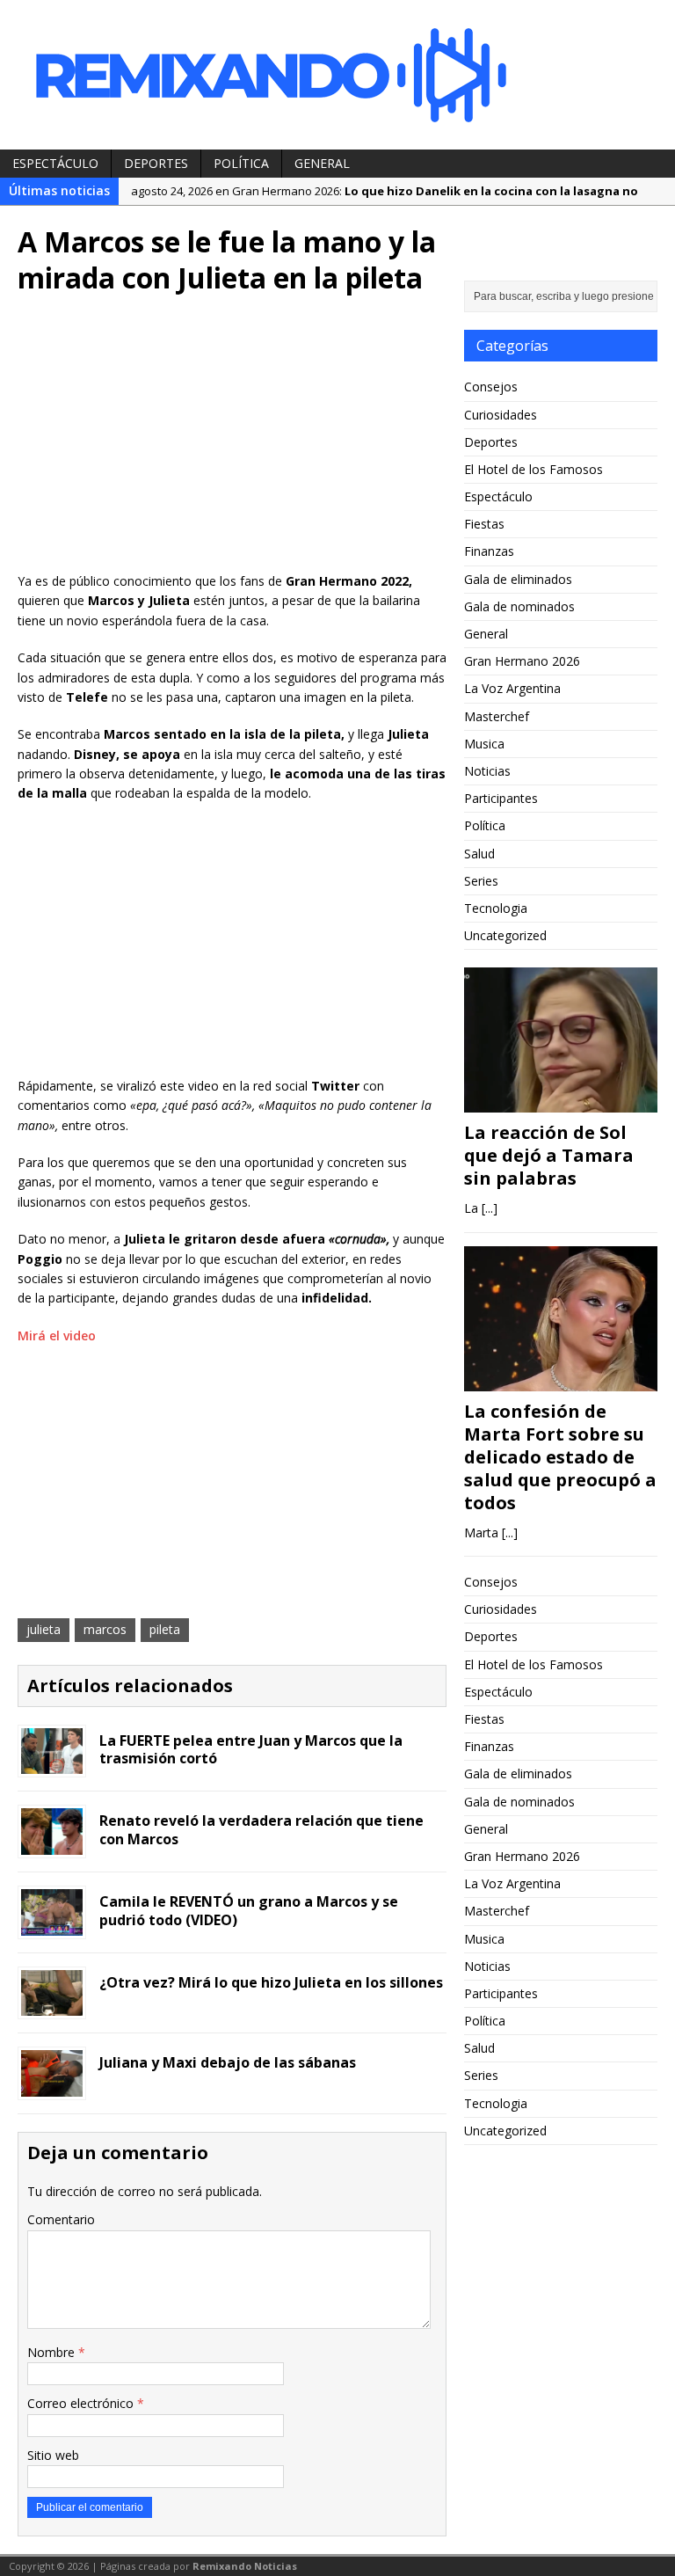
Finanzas (489, 551)
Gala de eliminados (518, 579)
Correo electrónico (82, 2403)
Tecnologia (496, 908)
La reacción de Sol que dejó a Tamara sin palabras (549, 1155)
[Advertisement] (232, 440)
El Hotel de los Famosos (533, 469)
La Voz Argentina (512, 688)
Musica (484, 744)
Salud (479, 854)
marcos (105, 1629)
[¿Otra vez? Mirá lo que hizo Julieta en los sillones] (52, 2006)
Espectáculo (55, 163)
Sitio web (53, 2455)
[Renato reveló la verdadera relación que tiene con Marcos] (52, 1845)
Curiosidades (501, 415)
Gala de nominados (519, 606)
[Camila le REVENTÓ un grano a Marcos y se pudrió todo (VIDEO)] (52, 1925)
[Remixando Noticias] (337, 75)
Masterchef (497, 716)
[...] (490, 1208)
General (322, 163)
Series (481, 881)
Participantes (501, 798)
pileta (165, 1629)
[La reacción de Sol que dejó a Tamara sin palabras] (561, 1102)
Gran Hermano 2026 (522, 661)
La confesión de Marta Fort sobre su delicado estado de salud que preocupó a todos (560, 1457)
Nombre (53, 2352)
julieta (44, 1629)
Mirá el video (57, 1335)
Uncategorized (505, 935)
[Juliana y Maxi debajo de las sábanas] (52, 2087)
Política (241, 163)
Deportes (156, 163)
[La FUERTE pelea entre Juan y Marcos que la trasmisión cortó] (52, 1764)
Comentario (61, 2219)
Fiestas (484, 524)
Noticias (487, 771)
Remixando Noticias (245, 2566)
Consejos (491, 387)
